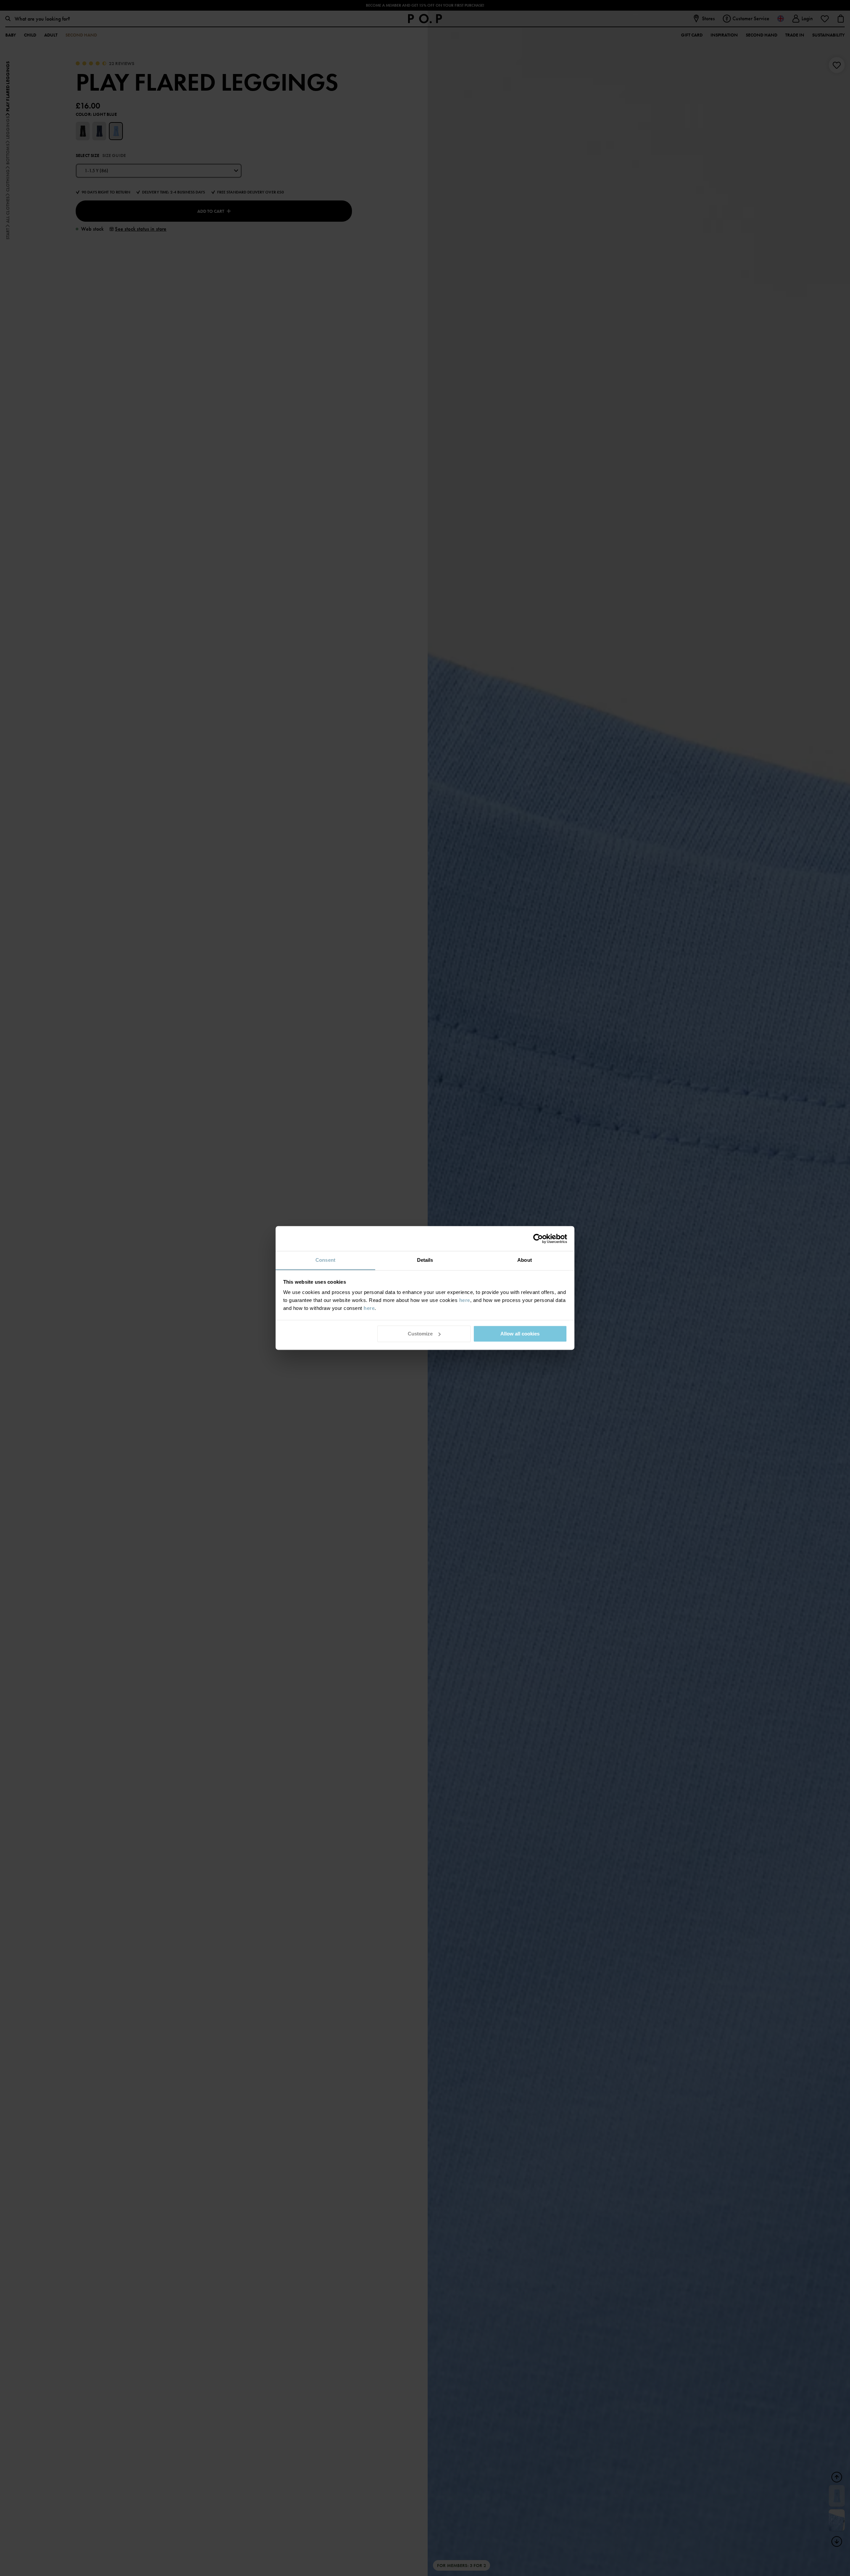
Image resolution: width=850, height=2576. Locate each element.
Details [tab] (425, 1260)
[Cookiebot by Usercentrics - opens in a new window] (538, 1239)
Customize (420, 1334)
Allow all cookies (520, 1334)
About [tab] (525, 1260)
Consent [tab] (325, 1260)
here (465, 1300)
